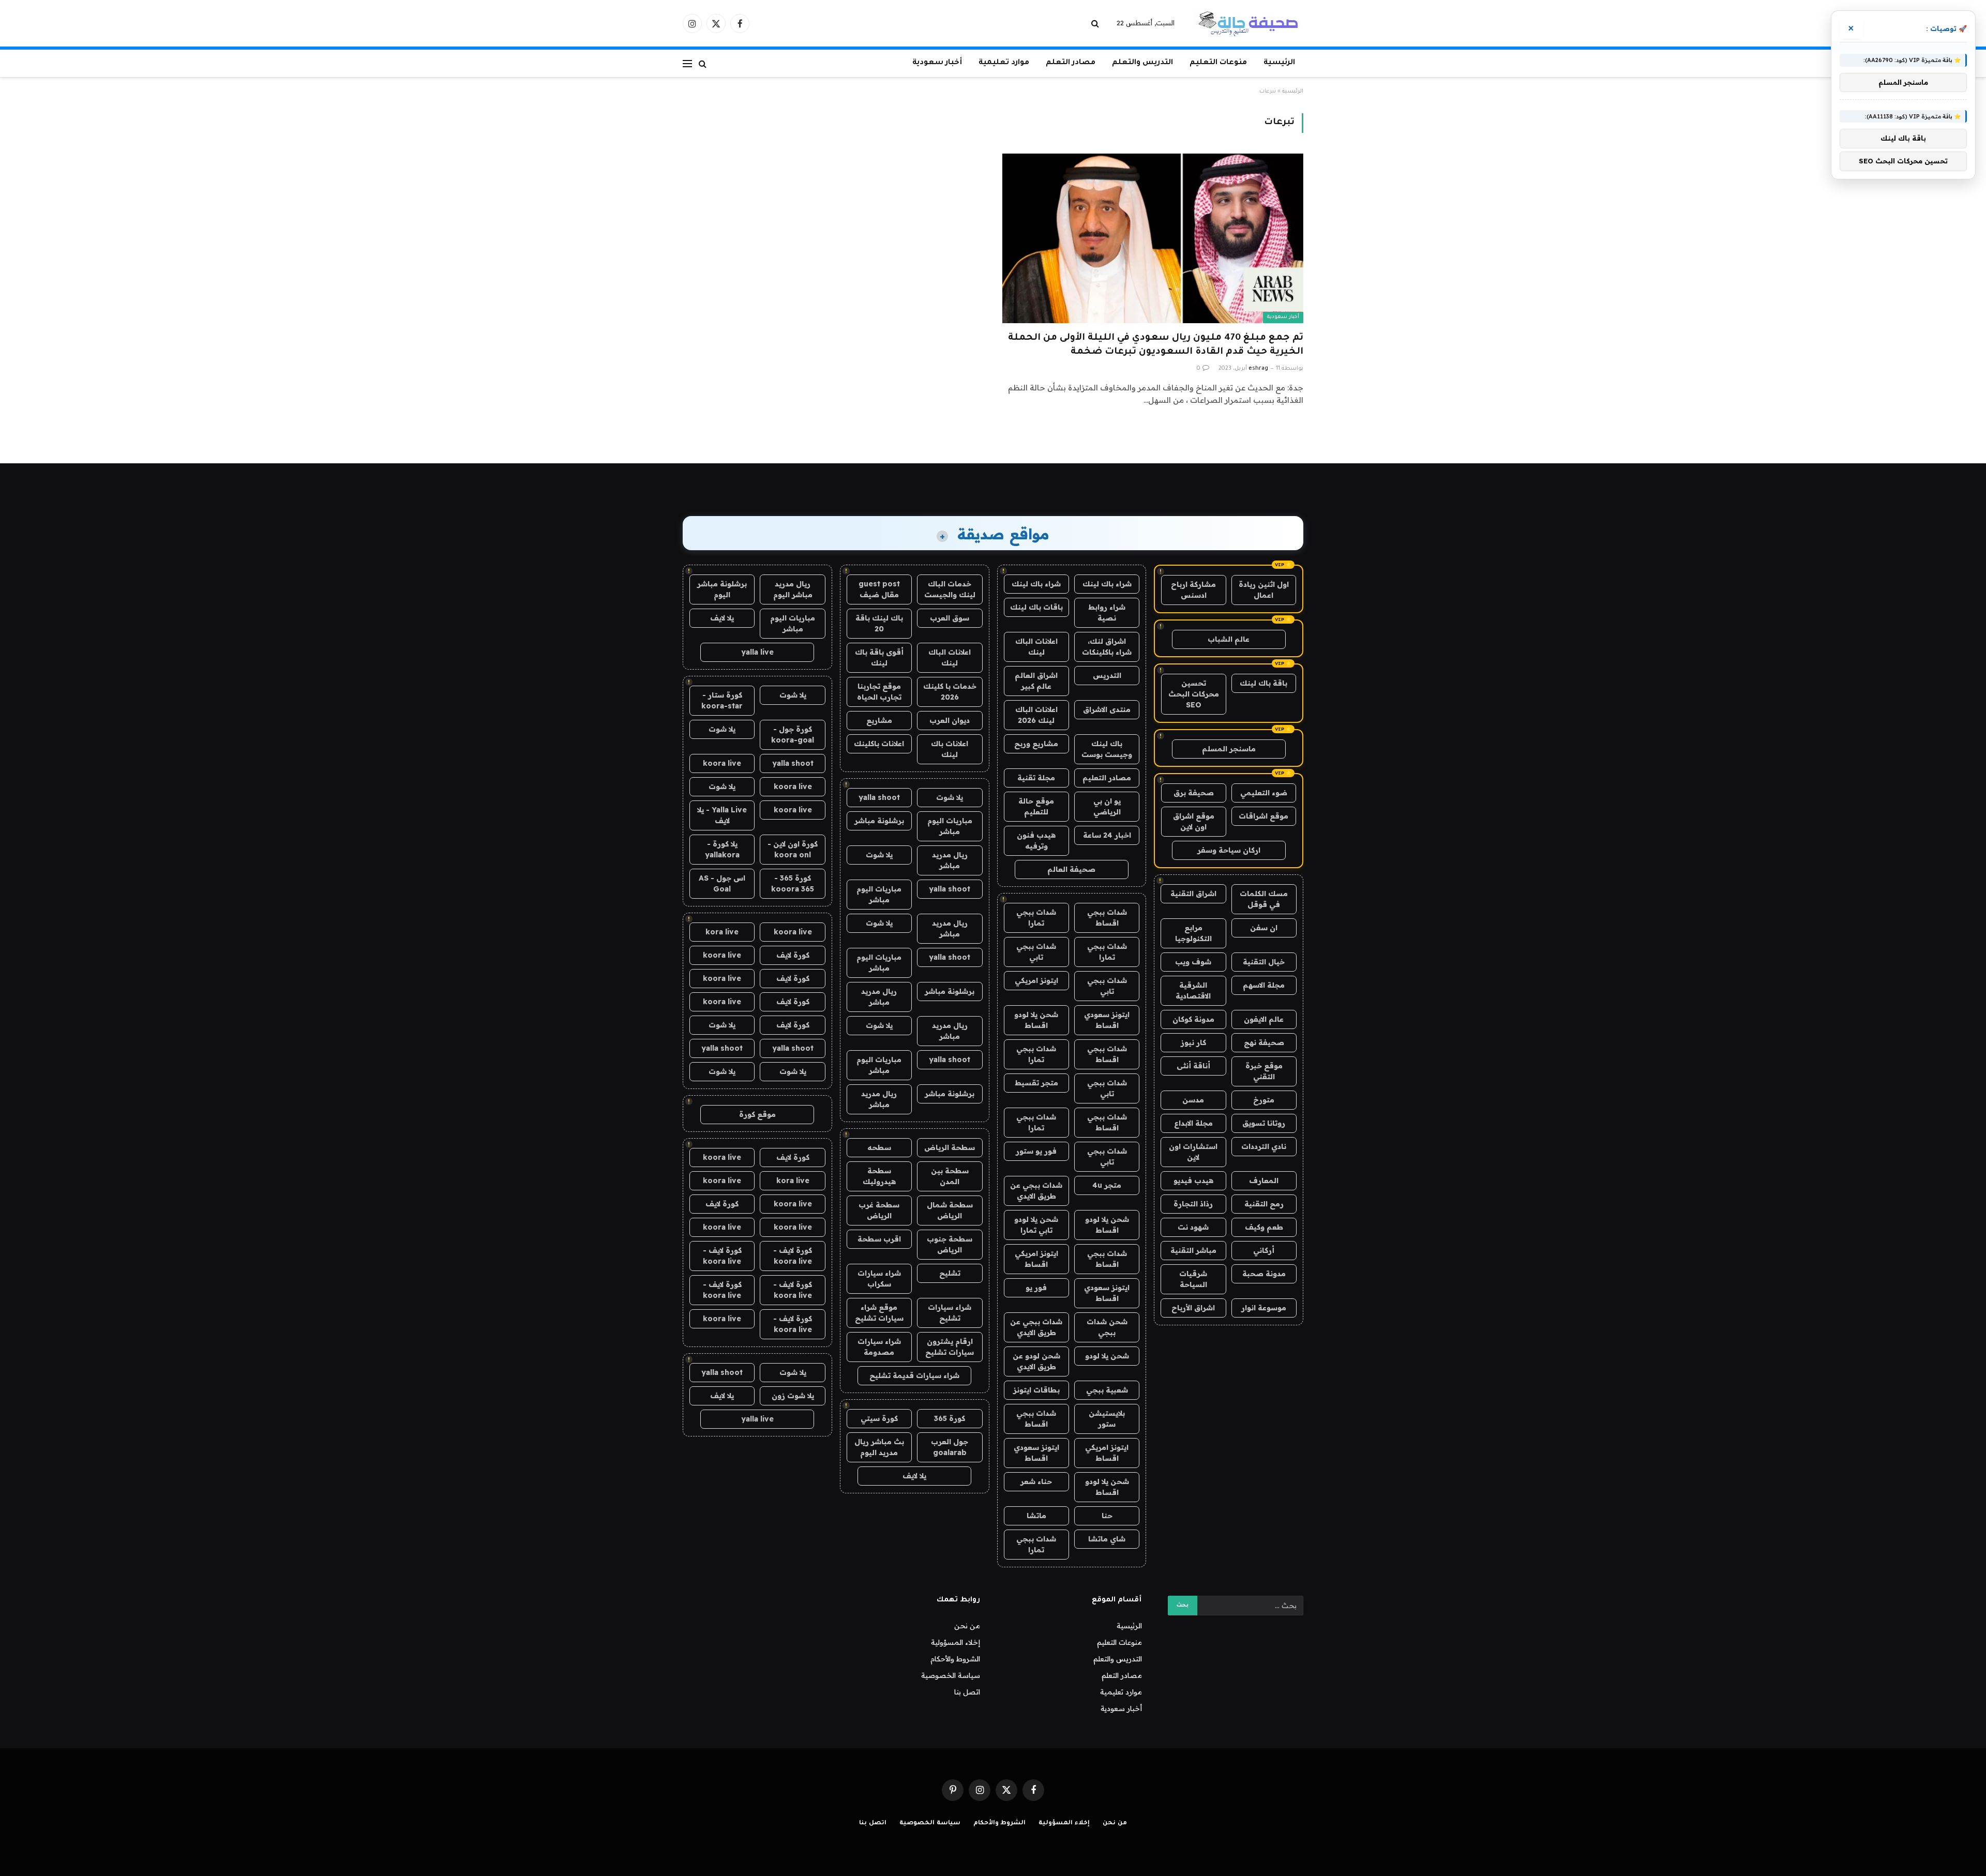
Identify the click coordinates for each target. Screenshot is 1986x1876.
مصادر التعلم (1071, 63)
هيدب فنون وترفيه (1036, 841)
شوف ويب (1193, 962)
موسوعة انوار (1264, 1308)
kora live (722, 932)
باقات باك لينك (1036, 607)
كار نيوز (1193, 1042)
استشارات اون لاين (1193, 1152)
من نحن (967, 1626)
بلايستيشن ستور (1107, 1419)
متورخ (1264, 1100)
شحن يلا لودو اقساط (1036, 1020)
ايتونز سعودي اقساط (1107, 1020)
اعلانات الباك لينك (1036, 647)
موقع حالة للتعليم (1036, 806)
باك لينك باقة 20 (879, 623)
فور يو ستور (1036, 1151)
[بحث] (1096, 24)
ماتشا (1036, 1516)
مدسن (1193, 1100)
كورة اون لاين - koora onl (793, 849)
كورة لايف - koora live (793, 1256)
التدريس (1107, 675)
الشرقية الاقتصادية (1193, 990)
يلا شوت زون (793, 1396)
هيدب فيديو (1193, 1181)
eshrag (1258, 369)
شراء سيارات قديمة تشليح (914, 1375)
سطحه (879, 1147)
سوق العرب (950, 618)
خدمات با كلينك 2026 (950, 692)
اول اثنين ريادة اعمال (1264, 590)
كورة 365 (950, 1418)
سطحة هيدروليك (879, 1176)
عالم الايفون (1264, 1019)
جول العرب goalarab (950, 1447)
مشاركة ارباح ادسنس (1193, 590)
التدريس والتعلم (1142, 63)
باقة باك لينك (1263, 683)
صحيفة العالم (1071, 869)
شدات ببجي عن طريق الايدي (1036, 1191)
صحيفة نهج (1264, 1042)
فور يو (1036, 1288)
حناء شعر (1036, 1481)
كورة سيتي (879, 1418)
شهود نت (1193, 1227)
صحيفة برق (1194, 793)
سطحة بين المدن (950, 1176)
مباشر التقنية (1193, 1250)
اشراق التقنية (1193, 894)
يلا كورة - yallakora (722, 849)
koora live (722, 763)
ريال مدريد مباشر (950, 860)
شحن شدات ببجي (1107, 1327)
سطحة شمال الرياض (950, 1210)
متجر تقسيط (1036, 1083)
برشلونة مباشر (879, 821)
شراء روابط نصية (1107, 612)
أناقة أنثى (1193, 1066)
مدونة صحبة (1264, 1274)
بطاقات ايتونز (1036, 1390)
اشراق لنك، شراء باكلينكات (1107, 647)
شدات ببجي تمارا (1036, 918)
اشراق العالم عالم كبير (1036, 681)
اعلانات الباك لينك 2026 (1036, 715)
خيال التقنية (1264, 962)
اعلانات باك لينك (950, 749)
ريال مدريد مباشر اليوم (793, 589)
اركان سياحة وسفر (1229, 850)
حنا (1107, 1516)
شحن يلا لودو (1107, 1356)
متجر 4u (1107, 1185)
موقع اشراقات (1263, 816)
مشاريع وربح (1036, 744)
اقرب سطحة (879, 1239)
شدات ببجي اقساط (1107, 918)
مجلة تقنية (1036, 778)
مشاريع (879, 720)
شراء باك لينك (1107, 584)
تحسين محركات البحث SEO (1194, 694)
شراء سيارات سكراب (879, 1279)
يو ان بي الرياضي (1107, 806)
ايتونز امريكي (1036, 980)
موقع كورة (757, 1114)
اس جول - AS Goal (722, 883)
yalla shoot (879, 797)
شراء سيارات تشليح (950, 1313)
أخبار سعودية (937, 63)
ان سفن (1264, 928)
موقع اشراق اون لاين (1194, 821)
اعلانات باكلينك (879, 744)
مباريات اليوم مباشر (950, 826)
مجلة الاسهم (1264, 985)
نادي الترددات (1264, 1146)
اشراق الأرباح (1193, 1308)
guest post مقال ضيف (879, 589)
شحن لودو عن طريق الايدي (1036, 1361)
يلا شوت (950, 797)
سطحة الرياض (950, 1147)
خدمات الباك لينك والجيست (950, 589)
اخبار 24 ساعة (1107, 835)
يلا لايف (914, 1476)
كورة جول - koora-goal (793, 735)
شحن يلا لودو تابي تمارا (1036, 1225)
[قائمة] (687, 63)
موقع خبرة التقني (1264, 1071)
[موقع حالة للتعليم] (1248, 23)
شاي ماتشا (1107, 1539)
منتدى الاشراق (1107, 709)
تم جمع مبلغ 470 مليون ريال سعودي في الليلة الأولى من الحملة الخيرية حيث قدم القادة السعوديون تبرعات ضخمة (1156, 345)
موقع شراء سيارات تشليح (879, 1313)
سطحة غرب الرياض (879, 1210)
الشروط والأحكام (955, 1659)
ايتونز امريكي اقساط (1036, 1259)
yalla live (757, 652)
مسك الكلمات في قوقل (1264, 899)
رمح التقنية (1264, 1204)
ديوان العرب (950, 720)
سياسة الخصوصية (951, 1675)
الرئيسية (1279, 63)
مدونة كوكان (1193, 1019)
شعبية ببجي (1107, 1390)
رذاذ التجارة (1193, 1204)
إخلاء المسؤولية (956, 1642)
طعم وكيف (1264, 1227)
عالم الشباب (1229, 639)
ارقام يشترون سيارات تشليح (950, 1347)
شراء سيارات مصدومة (879, 1347)
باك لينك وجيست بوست (1107, 749)
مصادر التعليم (1107, 778)
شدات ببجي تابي (1036, 952)
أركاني (1264, 1250)
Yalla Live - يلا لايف (722, 815)
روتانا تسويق (1264, 1123)
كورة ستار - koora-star (722, 700)
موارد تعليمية (1004, 63)
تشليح (950, 1273)
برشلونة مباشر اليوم (722, 589)
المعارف (1264, 1181)
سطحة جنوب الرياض (950, 1244)
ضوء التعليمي (1264, 793)
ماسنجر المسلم (1229, 749)
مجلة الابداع (1193, 1123)
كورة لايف (793, 955)
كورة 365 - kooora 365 (793, 883)
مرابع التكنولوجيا (1193, 933)
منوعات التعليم (1218, 63)
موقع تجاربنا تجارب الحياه (879, 692)
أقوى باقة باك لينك (879, 657)
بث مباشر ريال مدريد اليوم (879, 1447)
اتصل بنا (967, 1692)
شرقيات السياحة (1193, 1279)
